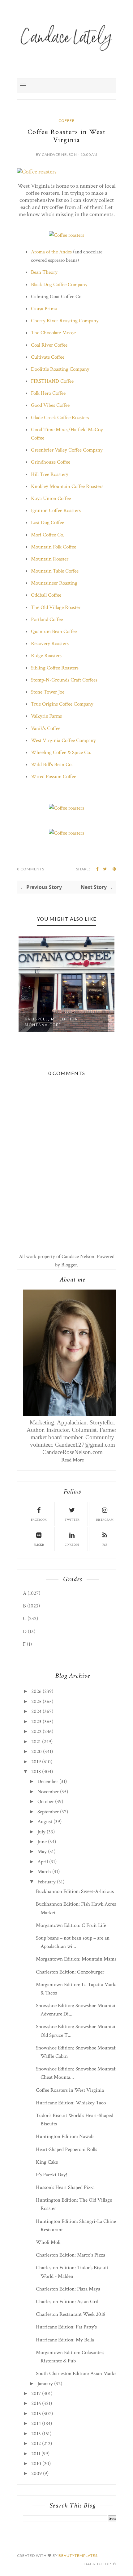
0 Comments (31, 869)
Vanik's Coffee (46, 728)
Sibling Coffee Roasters (55, 668)
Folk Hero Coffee (48, 393)
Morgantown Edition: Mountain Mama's (78, 1959)
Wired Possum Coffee (54, 777)
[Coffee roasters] (37, 172)
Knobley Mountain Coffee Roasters (67, 486)
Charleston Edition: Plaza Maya (68, 2289)
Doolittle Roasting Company (60, 369)
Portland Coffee (47, 619)
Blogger (69, 1265)
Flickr (39, 1545)
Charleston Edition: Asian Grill (68, 2302)
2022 (36, 1732)
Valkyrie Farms (46, 716)
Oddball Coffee (46, 595)
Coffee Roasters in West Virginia (70, 2090)
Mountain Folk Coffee (54, 547)
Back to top (98, 2564)
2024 (36, 1711)
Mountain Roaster (50, 559)
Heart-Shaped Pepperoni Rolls (66, 2149)
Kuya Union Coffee (51, 498)
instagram (105, 1520)
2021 (36, 1742)
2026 (36, 1691)
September (48, 1812)
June (42, 1842)
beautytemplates (78, 2555)
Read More (73, 1460)
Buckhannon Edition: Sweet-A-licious (75, 1891)
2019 (36, 1762)
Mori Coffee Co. (48, 535)
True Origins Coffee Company (62, 704)
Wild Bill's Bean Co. (52, 765)
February (47, 1882)
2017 (36, 2394)
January (45, 2384)
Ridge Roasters (46, 656)
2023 (36, 1722)
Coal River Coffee (49, 345)
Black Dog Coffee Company (59, 285)
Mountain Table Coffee (55, 571)
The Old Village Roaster (56, 607)
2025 (36, 1702)
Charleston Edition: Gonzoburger (70, 1972)
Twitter (72, 1520)
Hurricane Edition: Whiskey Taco (71, 2103)
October (46, 1802)
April (43, 1862)
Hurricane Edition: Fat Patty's (66, 2327)
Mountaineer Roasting (54, 583)
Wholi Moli (48, 2242)
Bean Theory (44, 272)
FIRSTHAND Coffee (52, 381)
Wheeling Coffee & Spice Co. (61, 752)
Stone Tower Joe (48, 692)
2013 (36, 2434)
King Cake (47, 2162)
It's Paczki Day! (52, 2175)
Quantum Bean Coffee (54, 631)
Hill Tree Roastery (50, 474)
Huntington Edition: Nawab (65, 2136)
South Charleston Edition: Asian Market (77, 2374)
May (42, 1852)
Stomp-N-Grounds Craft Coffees (64, 680)
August (45, 1822)
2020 (36, 1752)
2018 (36, 1772)
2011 (36, 2454)
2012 (36, 2444)
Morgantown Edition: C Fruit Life (71, 1925)
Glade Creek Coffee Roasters (60, 418)
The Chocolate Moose (53, 333)
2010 (36, 2464)
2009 (36, 2474)
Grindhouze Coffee (51, 462)
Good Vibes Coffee (50, 405)
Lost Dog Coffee (47, 523)
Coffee (66, 121)
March (44, 1872)
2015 (36, 2414)
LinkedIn (72, 1545)
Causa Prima (44, 309)
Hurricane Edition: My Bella (65, 2340)
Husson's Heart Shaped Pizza (65, 2187)
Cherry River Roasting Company (65, 321)
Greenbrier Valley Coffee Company (67, 450)
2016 (36, 2403)
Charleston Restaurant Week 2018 (71, 2314)
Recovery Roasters (50, 644)
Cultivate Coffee (48, 357)
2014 (36, 2424)
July (41, 1832)
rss (105, 1545)
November (48, 1792)
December (48, 1782)
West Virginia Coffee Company (63, 740)
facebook (39, 1520)
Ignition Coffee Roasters (56, 511)
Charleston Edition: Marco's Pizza (71, 2255)
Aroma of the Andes (51, 252)
